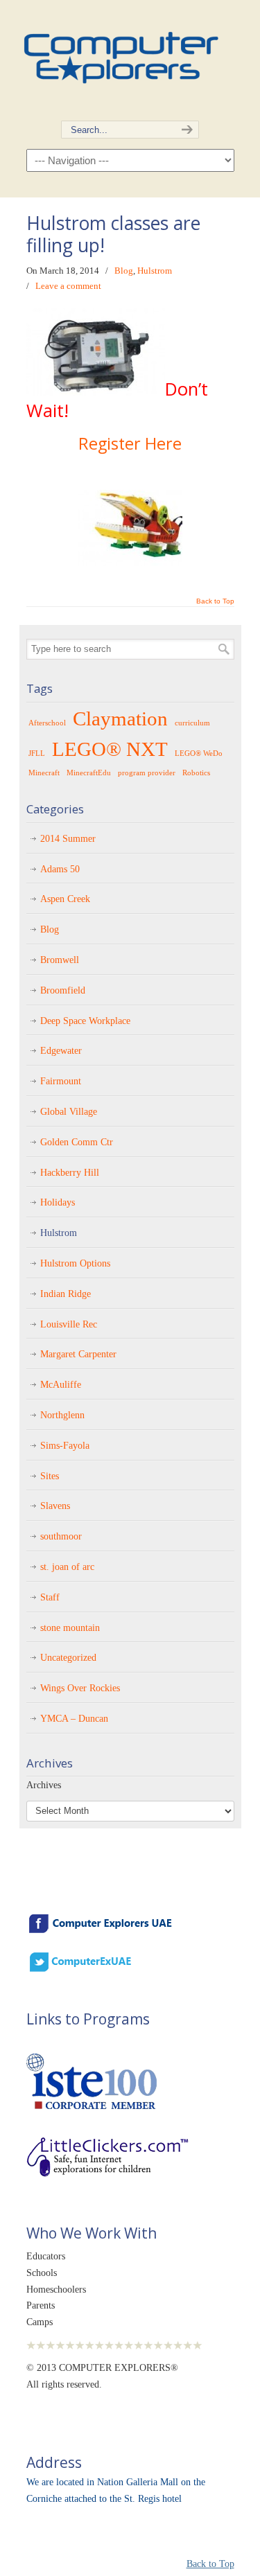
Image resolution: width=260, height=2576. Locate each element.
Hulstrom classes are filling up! (113, 234)
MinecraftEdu (89, 773)
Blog (124, 271)
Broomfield (63, 990)
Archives (44, 1785)
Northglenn (62, 1415)
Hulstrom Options (75, 1263)
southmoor (61, 1536)
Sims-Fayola (65, 1446)
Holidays (58, 1202)
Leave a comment (68, 286)
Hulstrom (155, 271)
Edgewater (61, 1051)
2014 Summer (68, 839)
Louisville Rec (69, 1324)
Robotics (196, 773)
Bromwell (60, 960)
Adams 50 (60, 869)
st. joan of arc (67, 1567)
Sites (50, 1476)
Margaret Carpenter (78, 1354)
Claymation (120, 718)
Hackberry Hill (70, 1173)
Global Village (69, 1112)
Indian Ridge (66, 1294)
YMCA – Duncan (74, 1719)
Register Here (130, 443)
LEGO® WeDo (199, 753)
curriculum (192, 723)
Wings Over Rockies (80, 1688)
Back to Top (215, 601)
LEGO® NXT (110, 749)
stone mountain (70, 1628)
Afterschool (47, 723)
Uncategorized (68, 1658)
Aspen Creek (65, 899)
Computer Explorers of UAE (120, 52)
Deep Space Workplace (85, 1021)
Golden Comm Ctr (77, 1142)
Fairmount (61, 1081)
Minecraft (44, 773)
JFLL (37, 753)
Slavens (55, 1506)
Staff (50, 1597)
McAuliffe (61, 1385)
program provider (147, 773)
